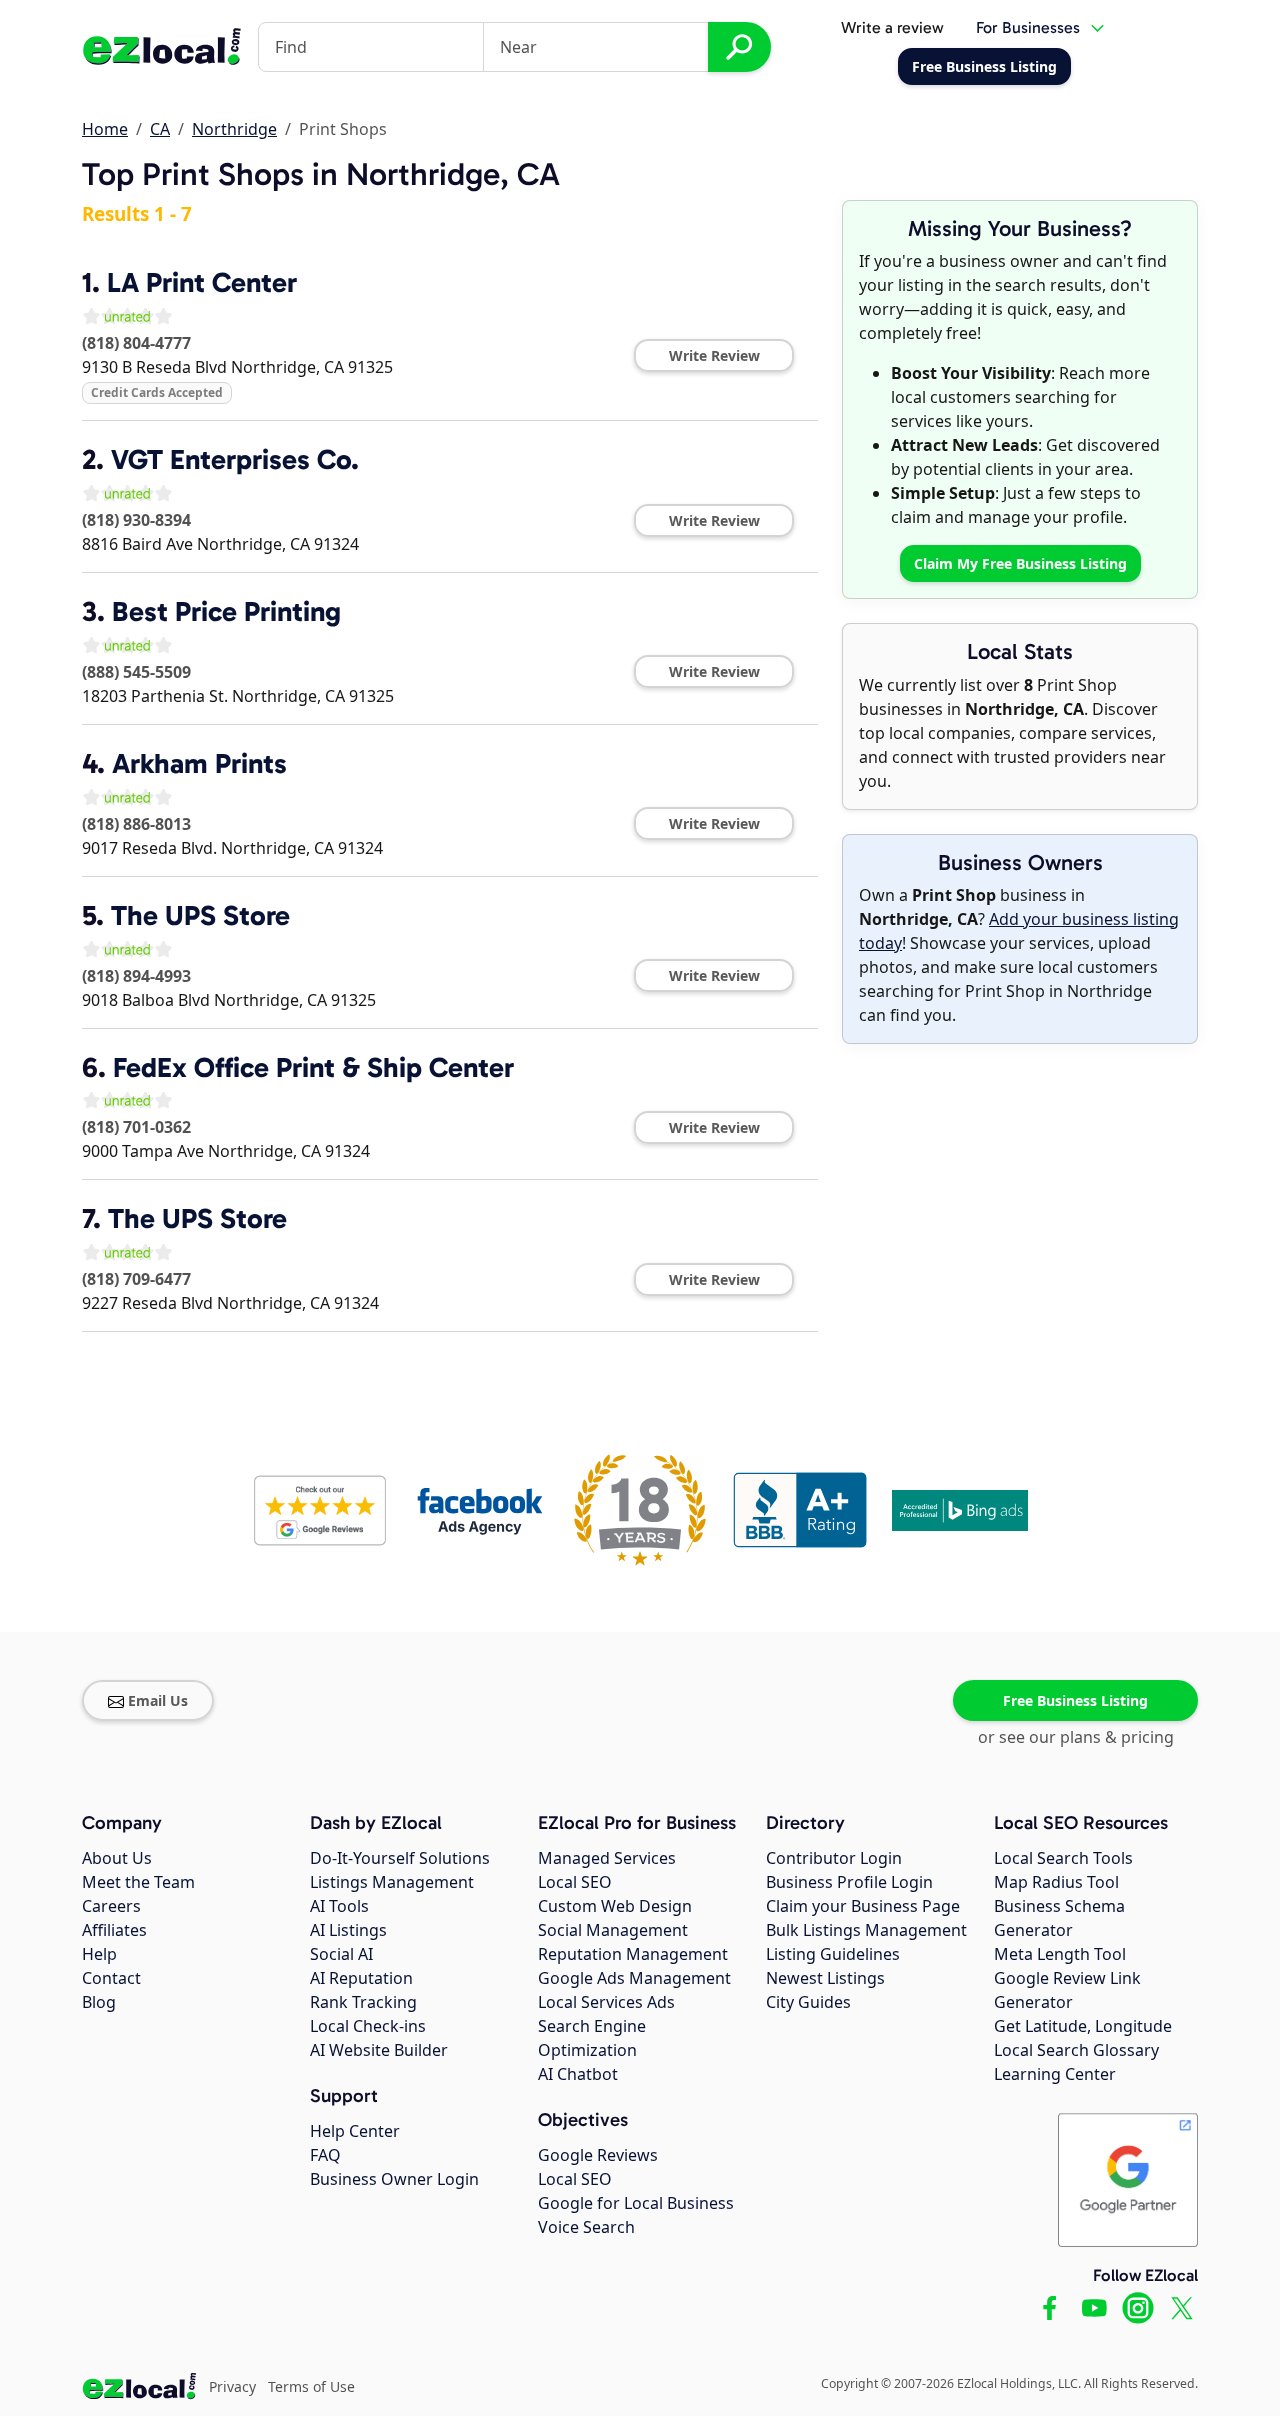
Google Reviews (598, 2155)
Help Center (355, 2131)
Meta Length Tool (1060, 1954)
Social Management (613, 1930)
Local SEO (575, 1882)
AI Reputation (361, 1978)
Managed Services (607, 1858)
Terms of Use (311, 2386)
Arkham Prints (199, 763)
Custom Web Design (615, 1906)
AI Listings (348, 1930)
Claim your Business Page (863, 1906)
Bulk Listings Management (866, 1930)
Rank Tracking (363, 2002)
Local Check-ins (368, 2026)
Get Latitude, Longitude (1083, 2026)
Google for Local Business (636, 2203)
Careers (111, 1906)
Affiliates (114, 1930)
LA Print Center (202, 282)
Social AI (341, 1954)
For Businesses (1028, 27)
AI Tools (339, 1906)
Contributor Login (834, 1858)
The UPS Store (200, 915)
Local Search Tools (1063, 1858)
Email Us (158, 1700)
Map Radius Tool (1056, 1882)
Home (105, 129)
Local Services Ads (606, 2002)
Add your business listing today (1019, 931)
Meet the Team (138, 1882)
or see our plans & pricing (1076, 1737)
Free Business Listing (1075, 1700)
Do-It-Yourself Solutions (400, 1858)
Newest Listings (825, 1978)
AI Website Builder (379, 2050)
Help (99, 1954)
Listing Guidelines (833, 1954)
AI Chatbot (578, 2074)
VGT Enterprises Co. (235, 459)
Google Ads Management (634, 1978)
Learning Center (1055, 2074)
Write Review (714, 355)
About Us (117, 1858)
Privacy (232, 2386)
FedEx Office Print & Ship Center (313, 1067)
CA (160, 129)
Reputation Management (633, 1954)
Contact (111, 1978)
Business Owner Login (394, 2179)
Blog (99, 2002)
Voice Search (586, 2227)
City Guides (808, 2002)
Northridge (234, 129)
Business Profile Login (849, 1882)
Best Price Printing (226, 611)
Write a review (892, 27)
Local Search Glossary (1076, 2050)
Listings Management (392, 1882)
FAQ (325, 2155)
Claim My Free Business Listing (1020, 563)
